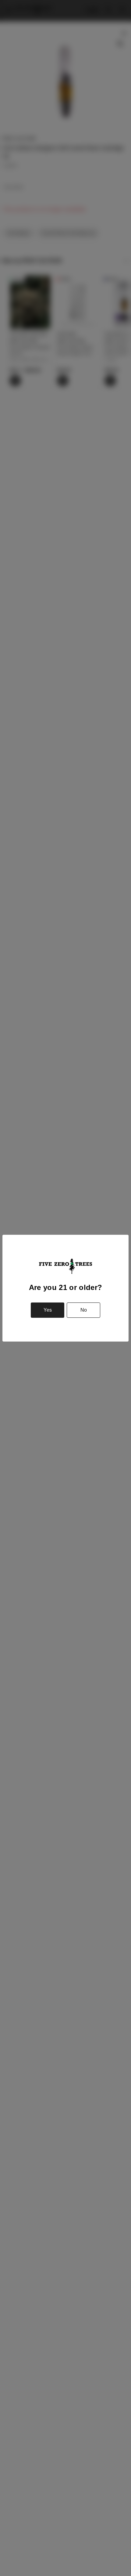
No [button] (84, 1310)
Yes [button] (48, 1310)
